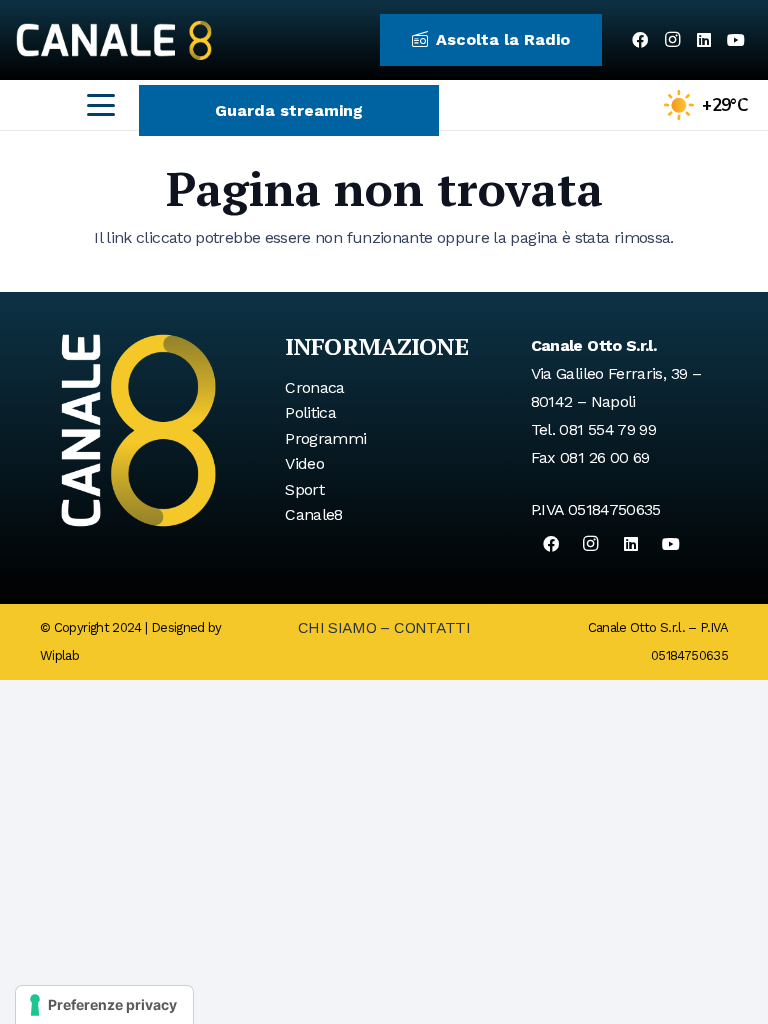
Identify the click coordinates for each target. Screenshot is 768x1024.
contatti (432, 627)
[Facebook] (640, 40)
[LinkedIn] (704, 40)
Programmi (325, 438)
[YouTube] (736, 40)
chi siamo (337, 627)
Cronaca (315, 387)
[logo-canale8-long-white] (114, 40)
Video (304, 463)
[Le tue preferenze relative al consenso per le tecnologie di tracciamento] (104, 1005)
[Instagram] (672, 40)
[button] (101, 105)
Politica (310, 412)
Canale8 (314, 514)
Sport (304, 489)
